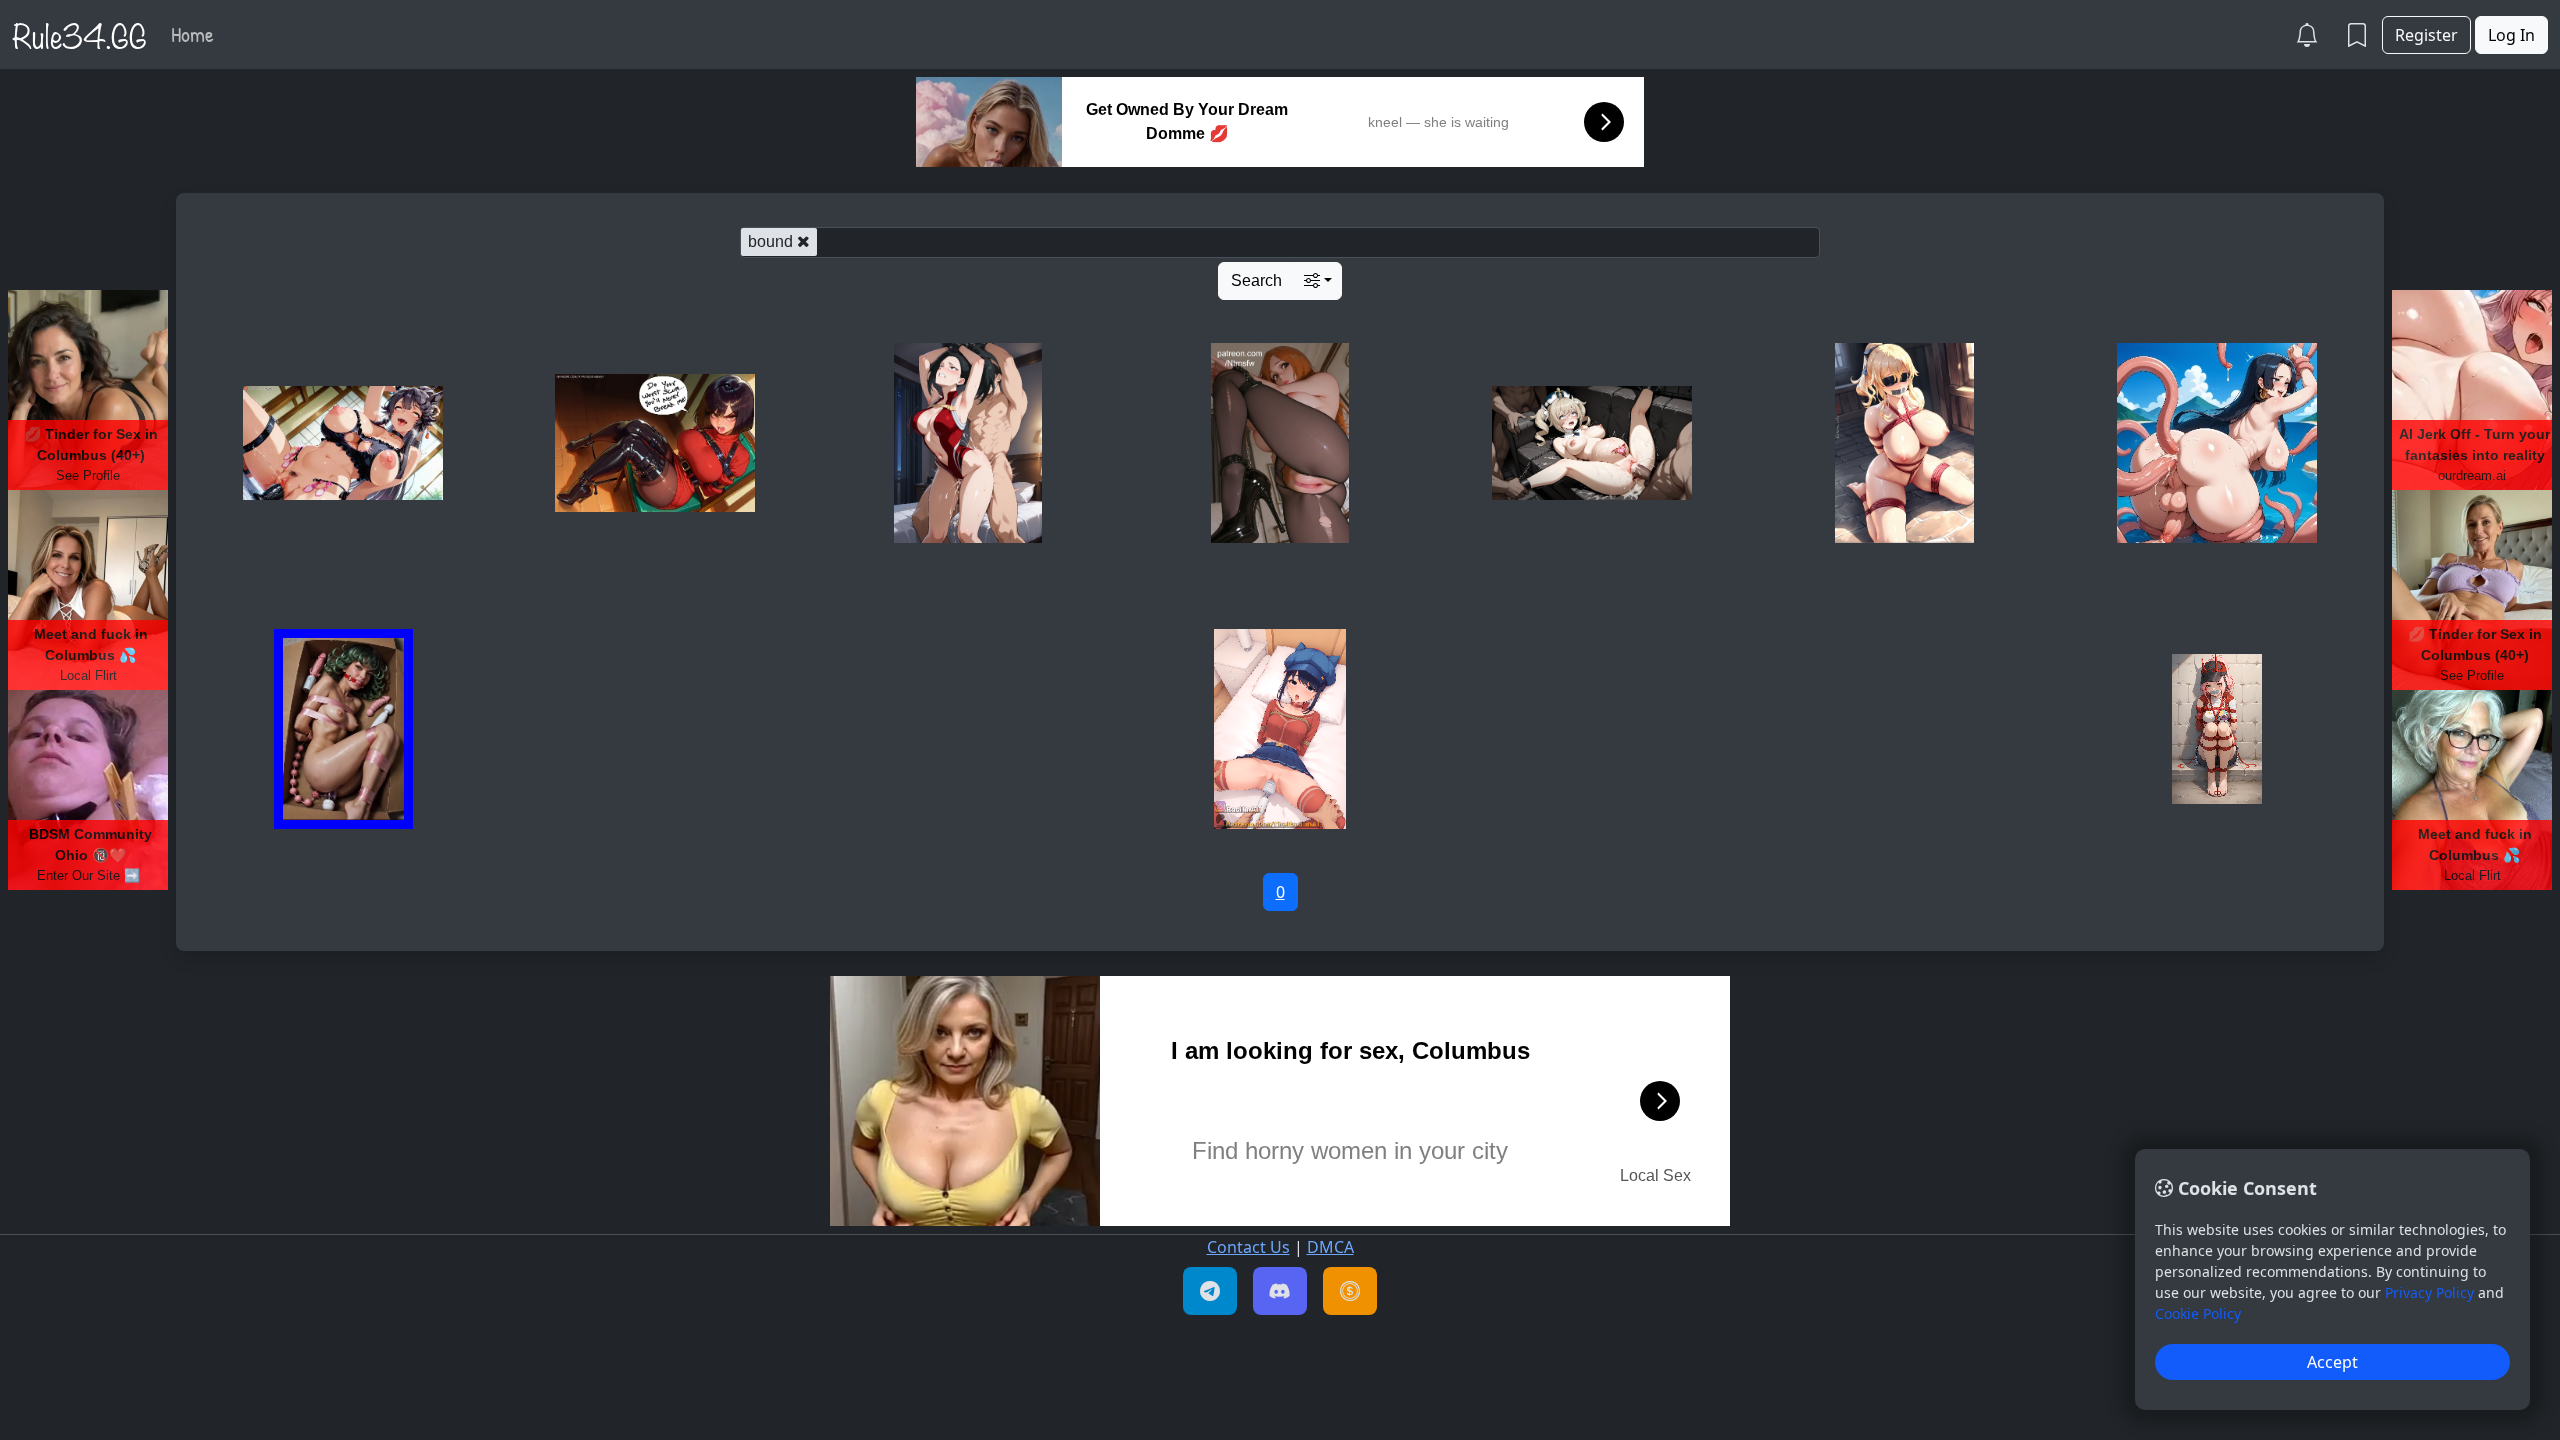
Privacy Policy (2429, 1292)
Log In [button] (2511, 35)
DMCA (1330, 1247)
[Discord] (1280, 1291)
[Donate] (1350, 1291)
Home (192, 34)
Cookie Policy (2198, 1313)
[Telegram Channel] (1210, 1291)
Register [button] (2426, 35)
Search (1256, 280)
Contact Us (1248, 1247)
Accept (2332, 1362)
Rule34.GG (79, 34)
